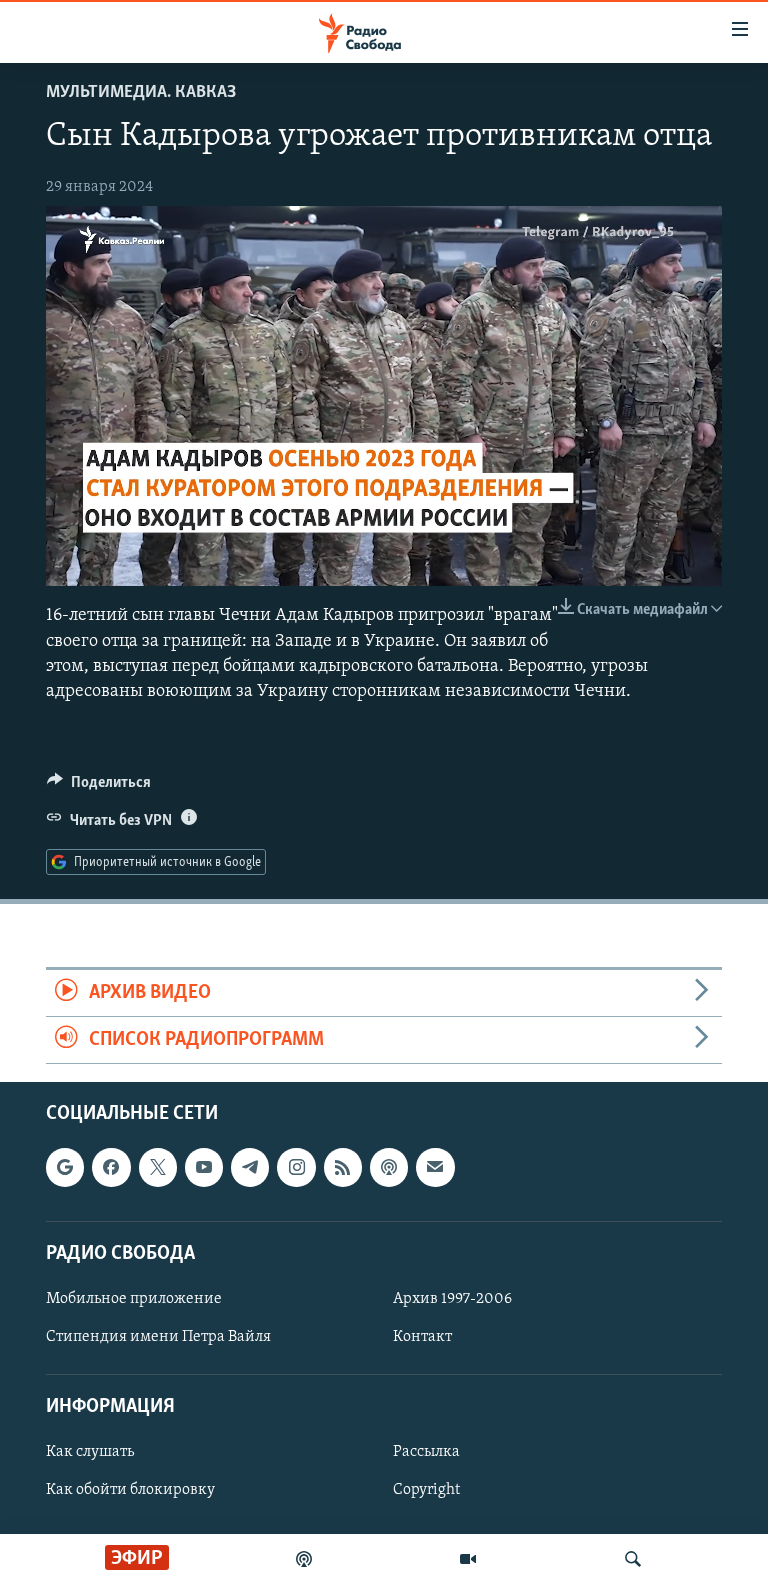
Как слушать (90, 1453)
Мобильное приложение (134, 1299)
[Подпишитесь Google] (65, 1168)
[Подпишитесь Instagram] (296, 1168)
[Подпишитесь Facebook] (111, 1168)
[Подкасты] (389, 1168)
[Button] (99, 787)
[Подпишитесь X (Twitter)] (158, 1168)
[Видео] (468, 1559)
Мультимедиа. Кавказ (141, 93)
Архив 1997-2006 (452, 1299)
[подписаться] (435, 1168)
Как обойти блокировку (130, 1491)
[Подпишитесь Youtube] (204, 1168)
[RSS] (343, 1168)
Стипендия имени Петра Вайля (158, 1337)
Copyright (426, 1491)
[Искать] (633, 1559)
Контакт (422, 1337)
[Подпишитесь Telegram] (250, 1168)
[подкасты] (304, 1559)
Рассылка (426, 1453)
